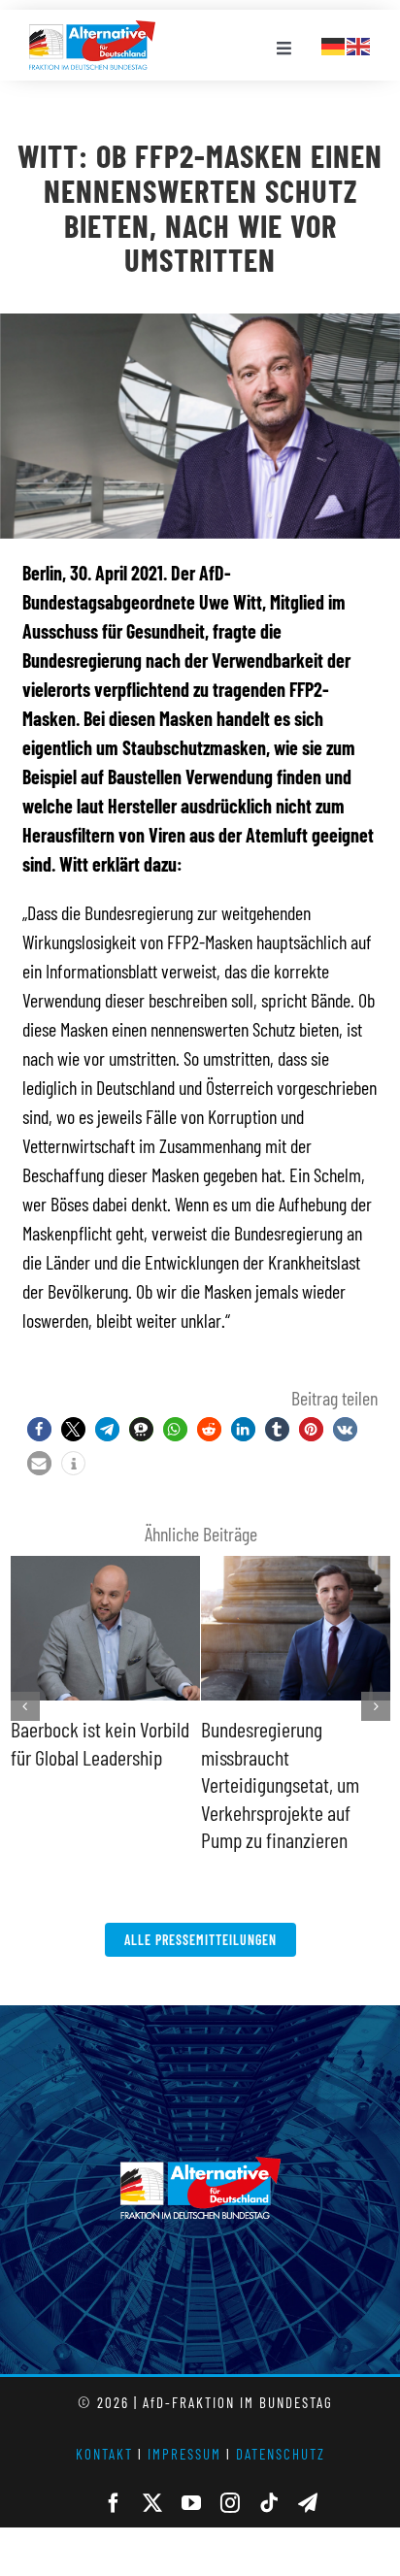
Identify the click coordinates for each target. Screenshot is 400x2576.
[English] (359, 44)
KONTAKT (104, 2454)
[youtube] (191, 2503)
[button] (39, 1429)
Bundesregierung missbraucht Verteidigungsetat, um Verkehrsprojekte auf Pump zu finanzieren (280, 1784)
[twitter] (152, 2503)
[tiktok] (269, 2503)
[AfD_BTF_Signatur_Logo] (92, 30)
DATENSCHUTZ (281, 2454)
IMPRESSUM (184, 2454)
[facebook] (114, 2503)
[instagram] (230, 2503)
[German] (334, 44)
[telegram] (308, 2503)
